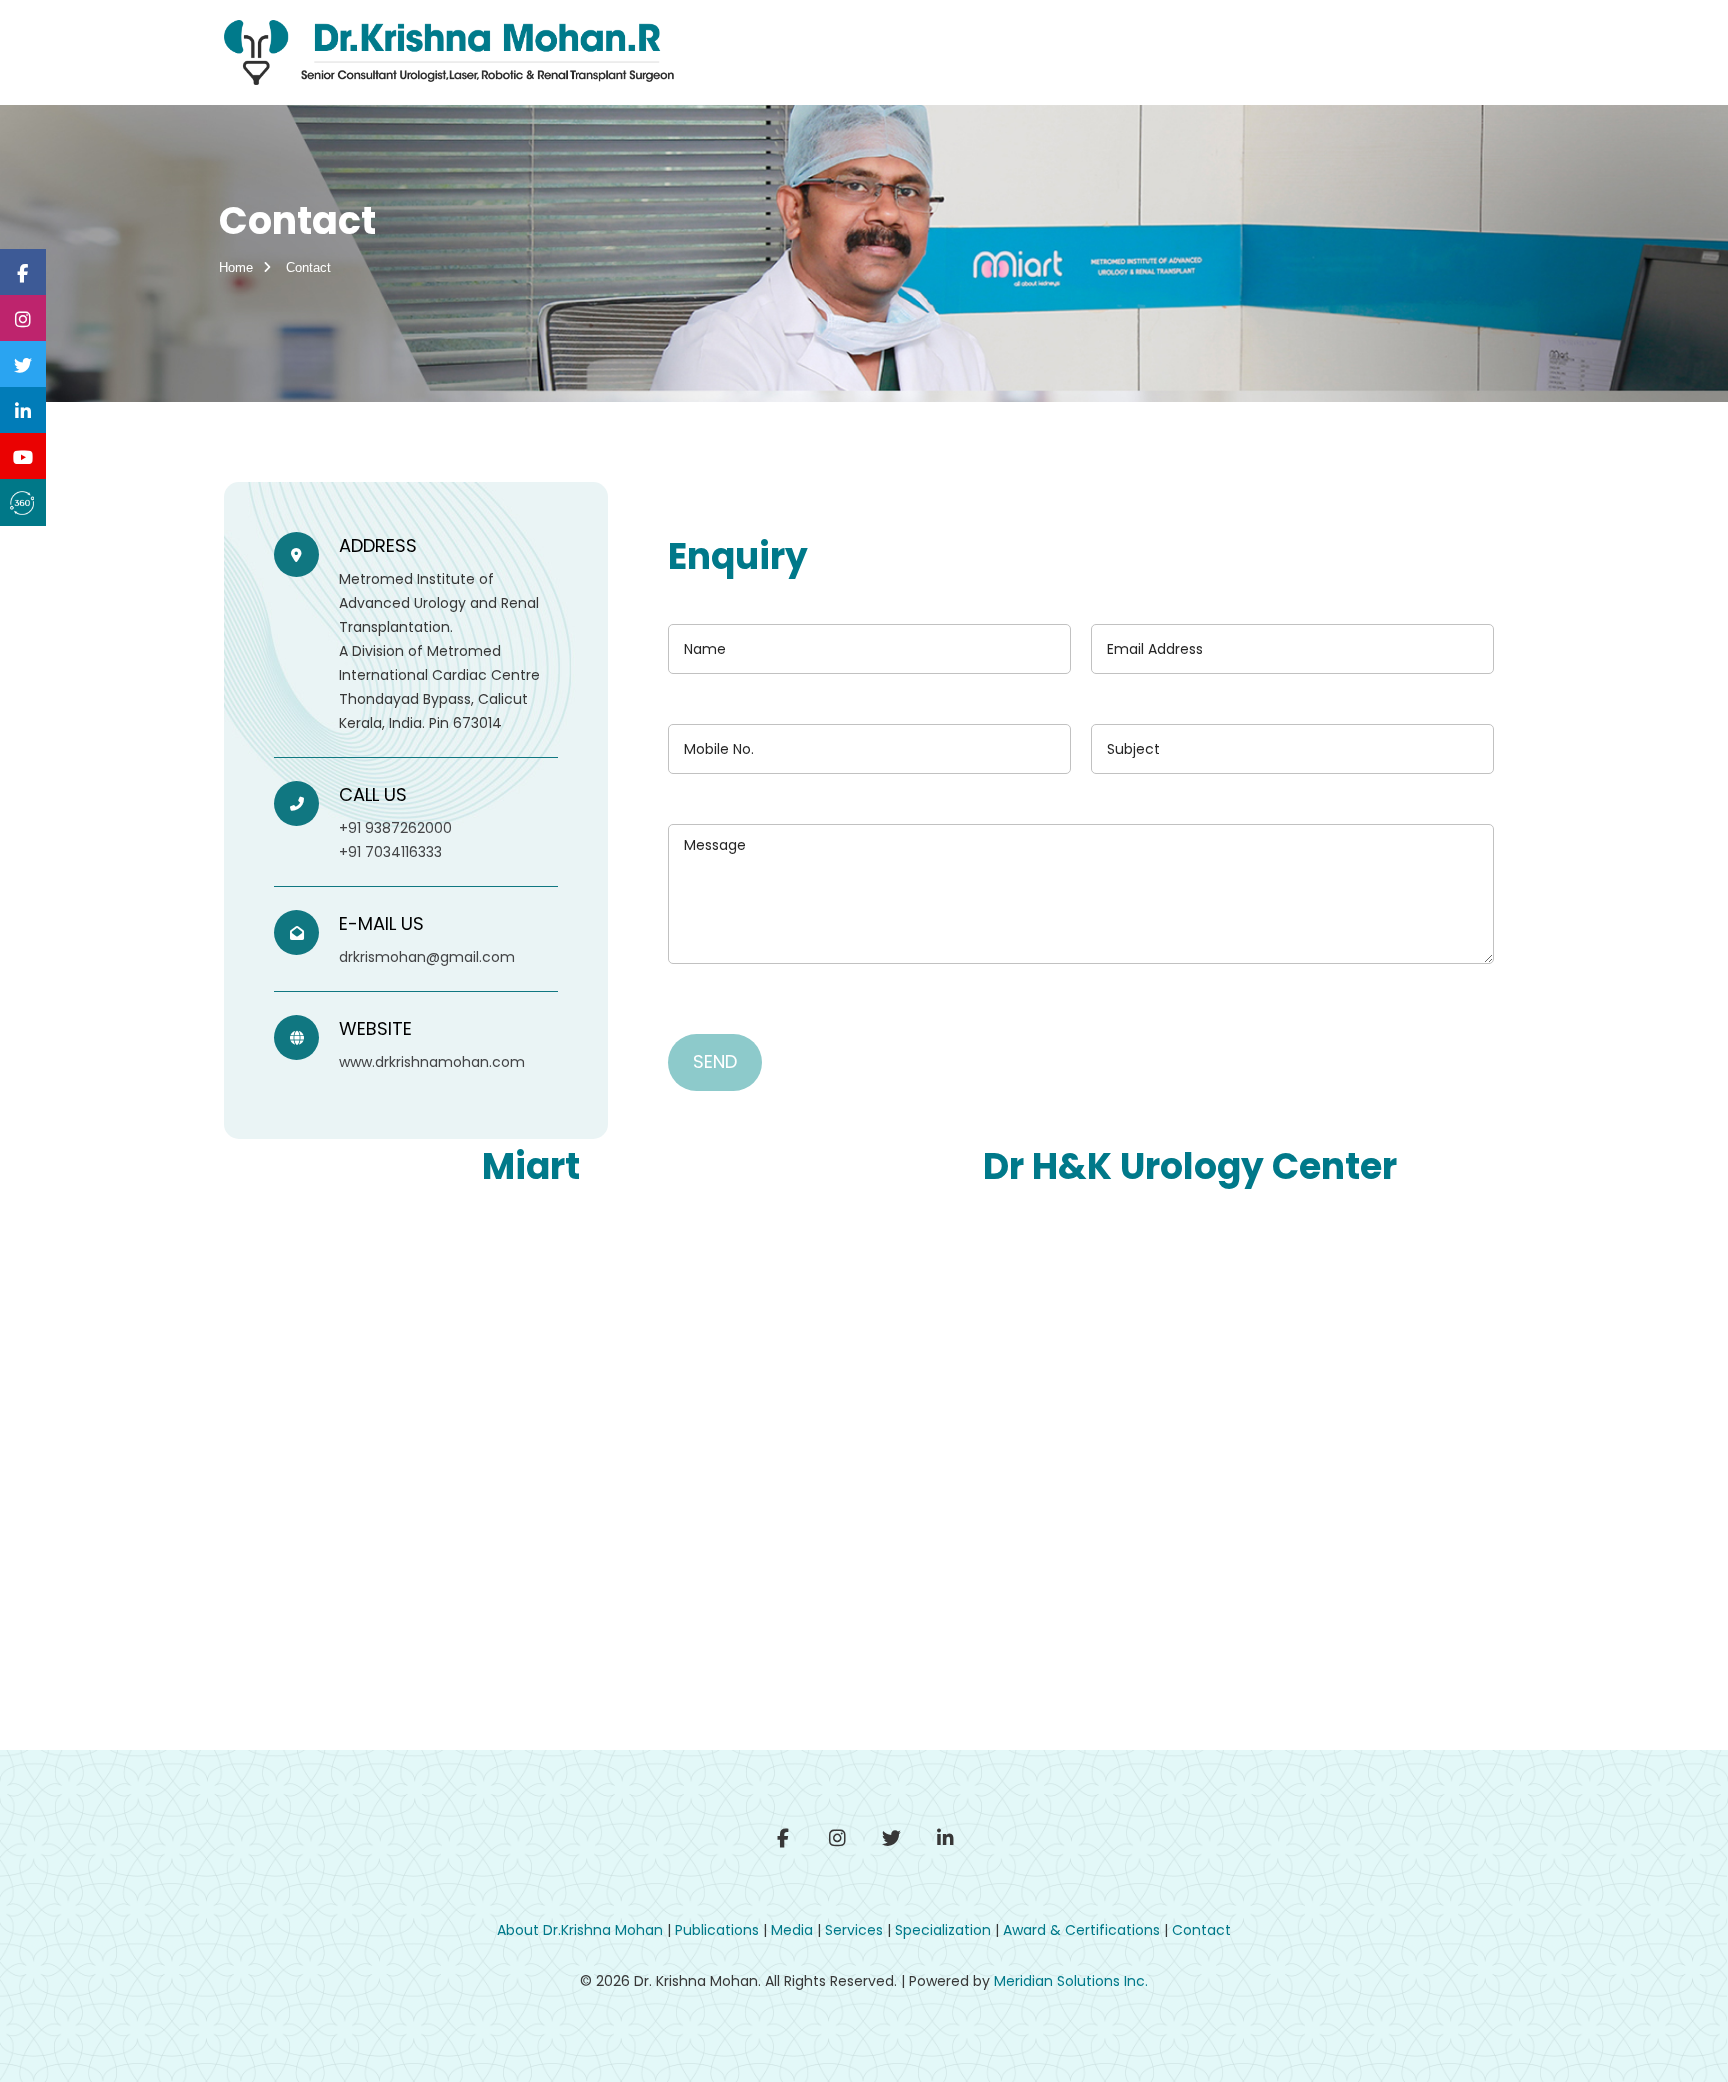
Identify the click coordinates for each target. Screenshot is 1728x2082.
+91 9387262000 (395, 828)
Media (792, 1930)
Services (854, 1930)
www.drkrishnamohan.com (432, 1062)
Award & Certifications (1081, 1930)
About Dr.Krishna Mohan (580, 1930)
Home (236, 267)
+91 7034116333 (390, 852)
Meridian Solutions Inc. (1071, 1981)
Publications (717, 1930)
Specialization (943, 1930)
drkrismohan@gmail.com (427, 957)
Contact (1201, 1930)
